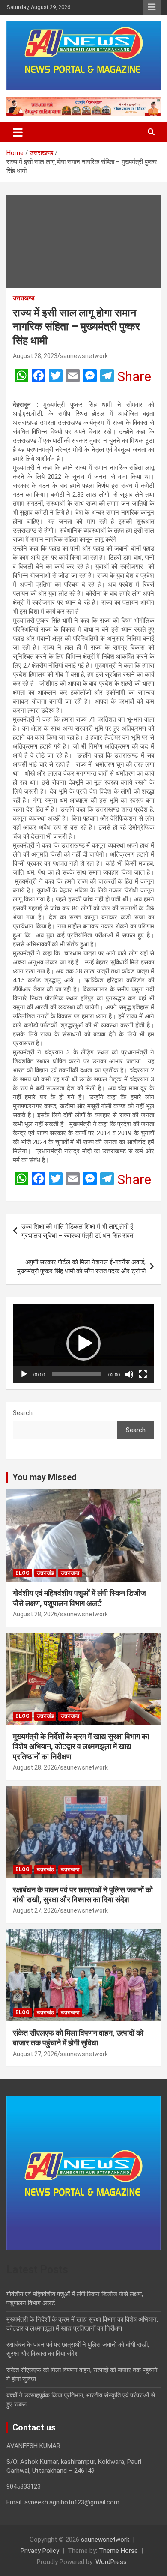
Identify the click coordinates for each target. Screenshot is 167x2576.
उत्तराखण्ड (24, 298)
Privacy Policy (40, 2551)
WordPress (111, 2562)
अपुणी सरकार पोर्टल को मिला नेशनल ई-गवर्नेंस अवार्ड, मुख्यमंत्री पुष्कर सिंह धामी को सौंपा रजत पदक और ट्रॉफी (81, 1267)
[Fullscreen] (143, 1374)
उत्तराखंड (45, 1573)
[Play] (24, 1374)
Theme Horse (118, 2551)
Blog (22, 1573)
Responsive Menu (152, 7)
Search (23, 1413)
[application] (83, 1343)
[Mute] (129, 1374)
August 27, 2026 (35, 1910)
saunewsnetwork (84, 356)
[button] (83, 1343)
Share (134, 376)
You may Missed (45, 1477)
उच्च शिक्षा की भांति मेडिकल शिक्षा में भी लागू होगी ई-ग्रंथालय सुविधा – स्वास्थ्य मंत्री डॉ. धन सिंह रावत (79, 1231)
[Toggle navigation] (18, 132)
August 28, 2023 (35, 356)
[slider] (77, 1374)
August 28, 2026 (35, 1614)
